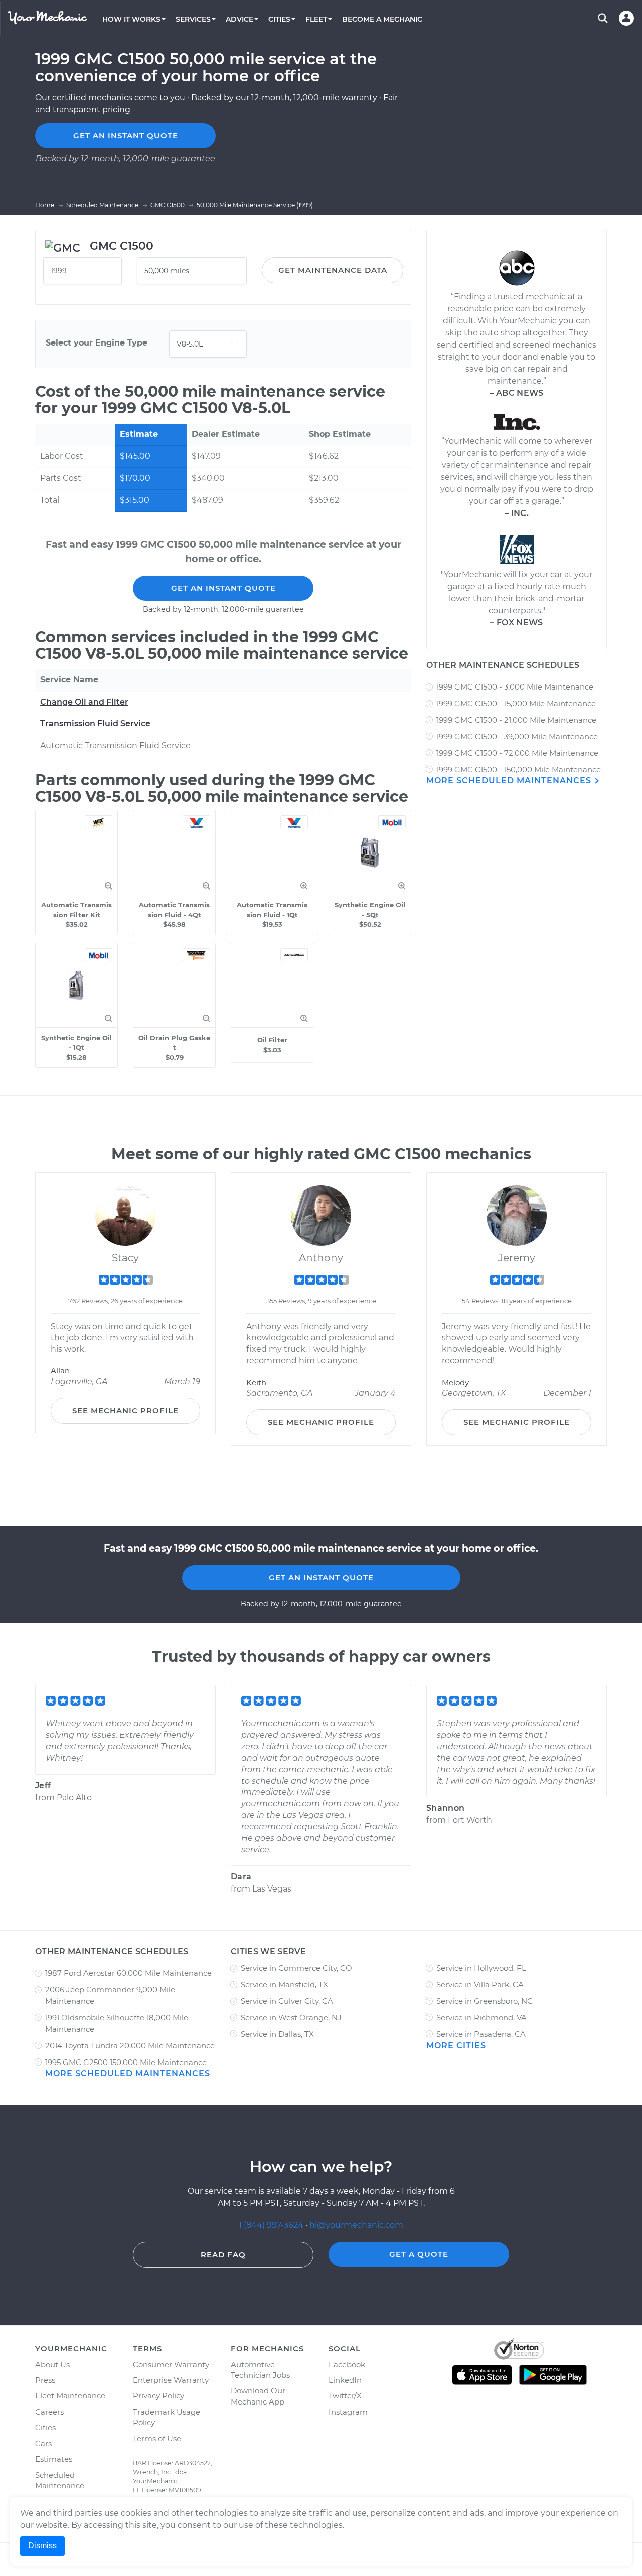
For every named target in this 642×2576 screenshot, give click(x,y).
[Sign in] (626, 18)
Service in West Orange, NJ (291, 2018)
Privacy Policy (158, 2396)
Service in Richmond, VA (481, 2018)
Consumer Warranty (171, 2365)
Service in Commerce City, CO (296, 1968)
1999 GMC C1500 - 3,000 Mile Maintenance (515, 687)
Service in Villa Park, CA (480, 1985)
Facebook (347, 2365)
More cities (456, 2046)
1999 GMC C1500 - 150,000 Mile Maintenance (519, 769)
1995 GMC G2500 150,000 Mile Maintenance (126, 2062)
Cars (43, 2443)
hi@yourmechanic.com (356, 2225)
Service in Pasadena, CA (481, 2034)
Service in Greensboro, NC (485, 2001)
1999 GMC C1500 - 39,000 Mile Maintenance (517, 736)
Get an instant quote (126, 136)
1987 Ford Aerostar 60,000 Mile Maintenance (128, 1973)
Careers (49, 2412)
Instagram (348, 2412)
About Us (52, 2365)
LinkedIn (345, 2380)
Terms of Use (157, 2438)
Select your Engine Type (97, 343)
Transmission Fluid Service (95, 723)
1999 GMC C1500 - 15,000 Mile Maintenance (516, 703)
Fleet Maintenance (70, 2396)
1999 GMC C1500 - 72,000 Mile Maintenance (517, 753)
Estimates (54, 2459)
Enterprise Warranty (171, 2380)
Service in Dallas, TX (277, 2034)
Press (45, 2380)
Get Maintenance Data (333, 270)
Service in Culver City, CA (287, 2001)
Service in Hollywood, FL (481, 1968)
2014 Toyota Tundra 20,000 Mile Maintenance (130, 2046)
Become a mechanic (382, 19)
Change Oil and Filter (84, 702)
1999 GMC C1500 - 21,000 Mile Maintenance (516, 720)
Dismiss (42, 2546)
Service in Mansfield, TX (284, 1985)
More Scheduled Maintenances (510, 781)
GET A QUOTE (419, 2254)
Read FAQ (223, 2254)
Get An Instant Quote (223, 588)
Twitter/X (345, 2396)
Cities (45, 2427)
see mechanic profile (125, 1410)
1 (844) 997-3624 (272, 2225)
